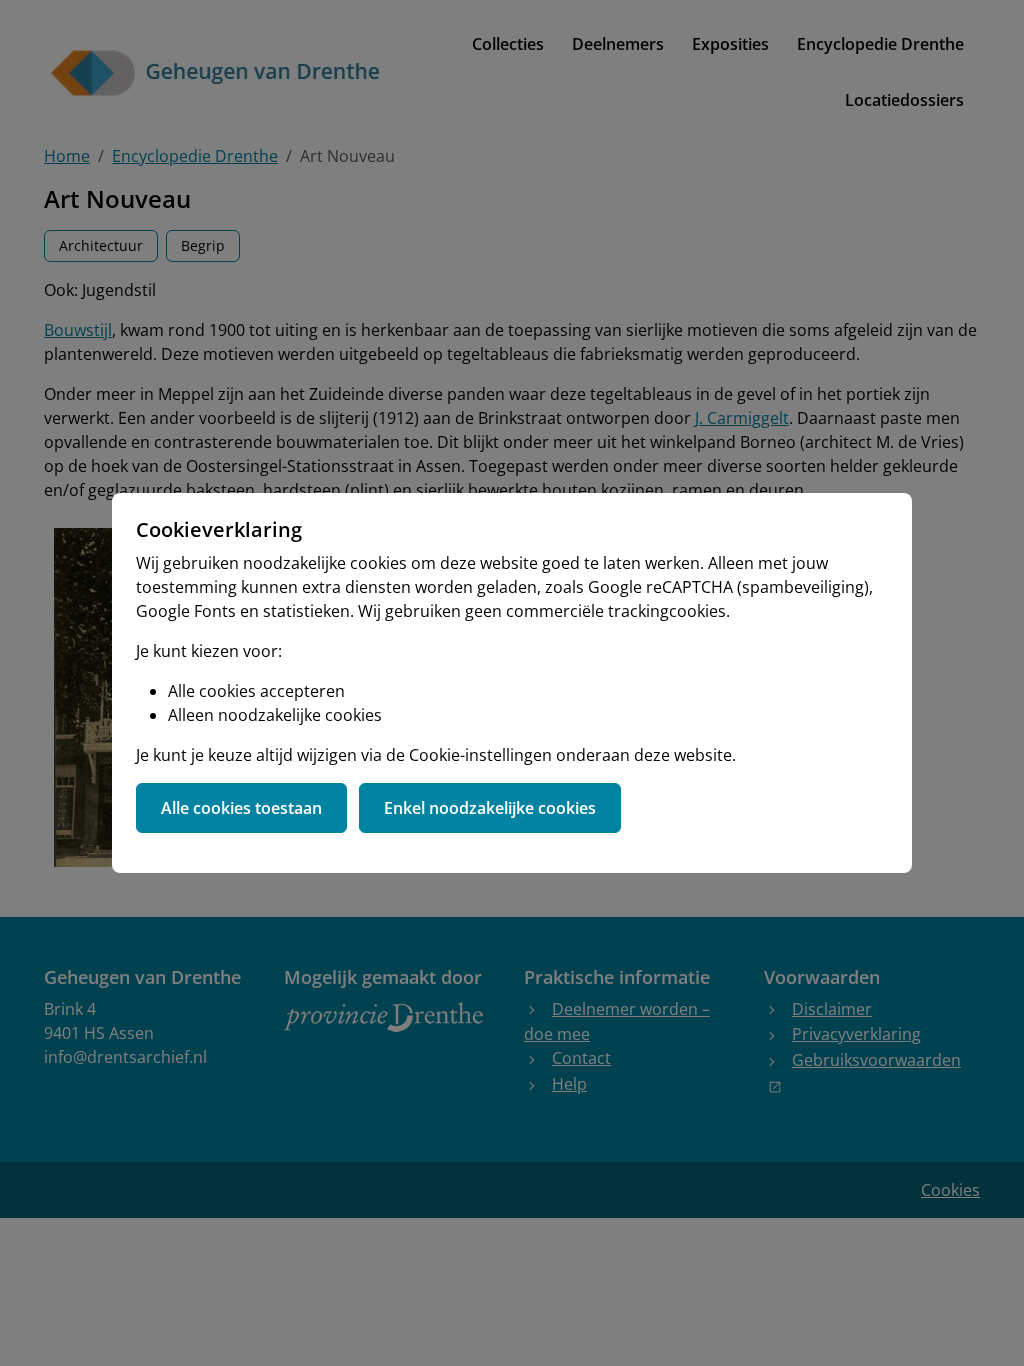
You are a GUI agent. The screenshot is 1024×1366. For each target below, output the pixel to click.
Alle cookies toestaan (241, 808)
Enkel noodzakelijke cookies (490, 808)
